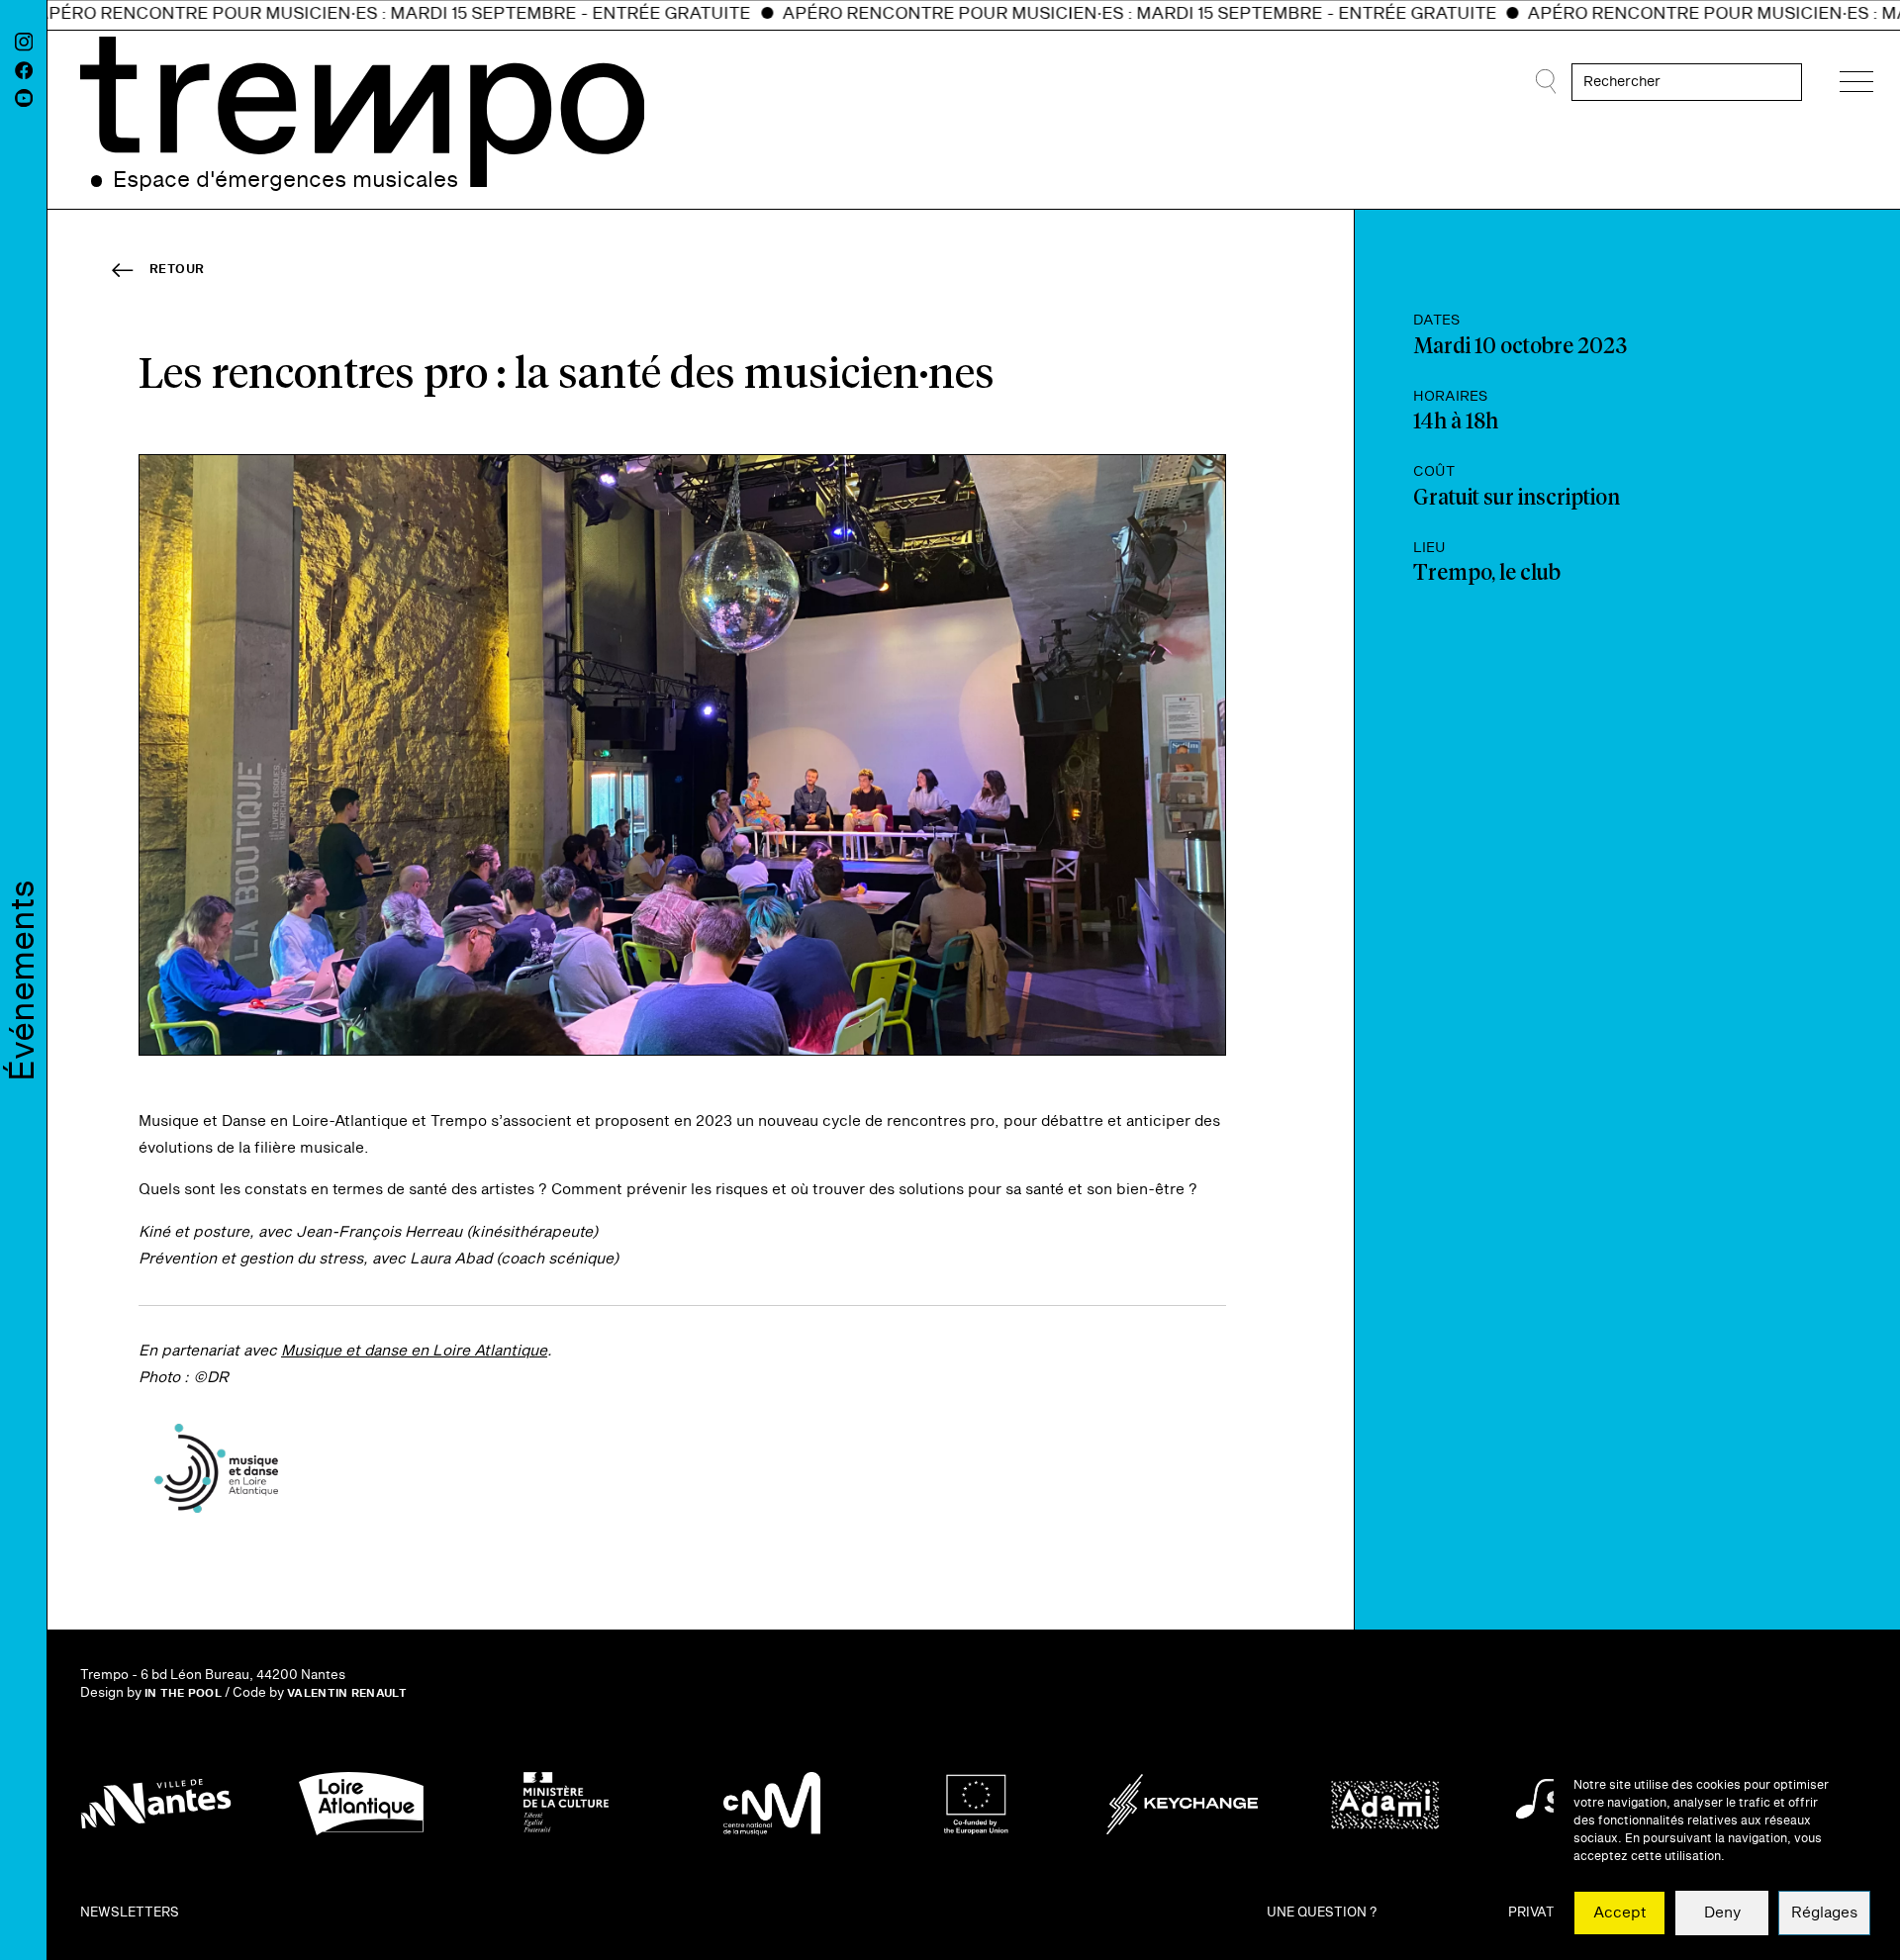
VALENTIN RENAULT (347, 1693)
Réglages (1824, 1913)
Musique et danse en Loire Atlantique (414, 1351)
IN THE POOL (183, 1693)
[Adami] (1387, 1804)
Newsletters (130, 1913)
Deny (1722, 1913)
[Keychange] (1183, 1804)
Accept (1620, 1913)
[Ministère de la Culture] (566, 1804)
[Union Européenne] (977, 1804)
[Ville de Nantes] (156, 1804)
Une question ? (1322, 1913)
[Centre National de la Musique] (772, 1804)
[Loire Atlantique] (361, 1804)
